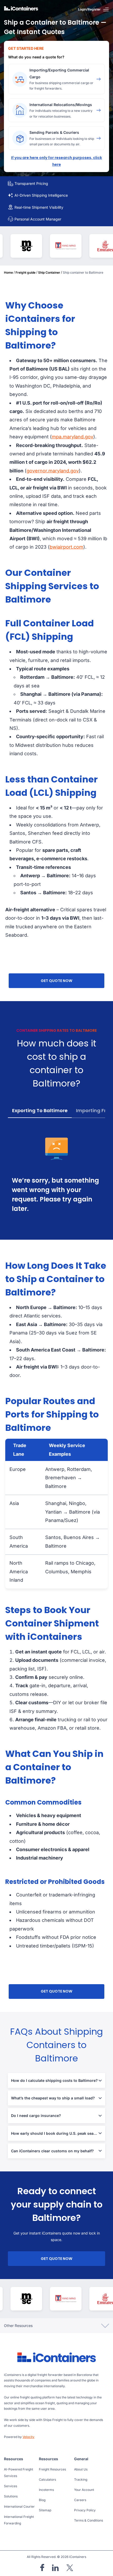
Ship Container (49, 272)
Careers (80, 2500)
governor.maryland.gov (53, 471)
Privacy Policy (85, 2510)
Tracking (81, 2480)
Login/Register (89, 9)
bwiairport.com (66, 547)
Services (11, 2486)
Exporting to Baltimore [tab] (40, 1110)
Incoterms (46, 2490)
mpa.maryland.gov (73, 437)
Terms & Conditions (89, 2520)
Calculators (47, 2480)
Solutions (11, 2496)
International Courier (19, 2506)
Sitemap (45, 2510)
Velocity (29, 2437)
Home (8, 272)
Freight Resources (52, 2469)
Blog (42, 2500)
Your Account (84, 2490)
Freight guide (25, 272)
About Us (81, 2469)
